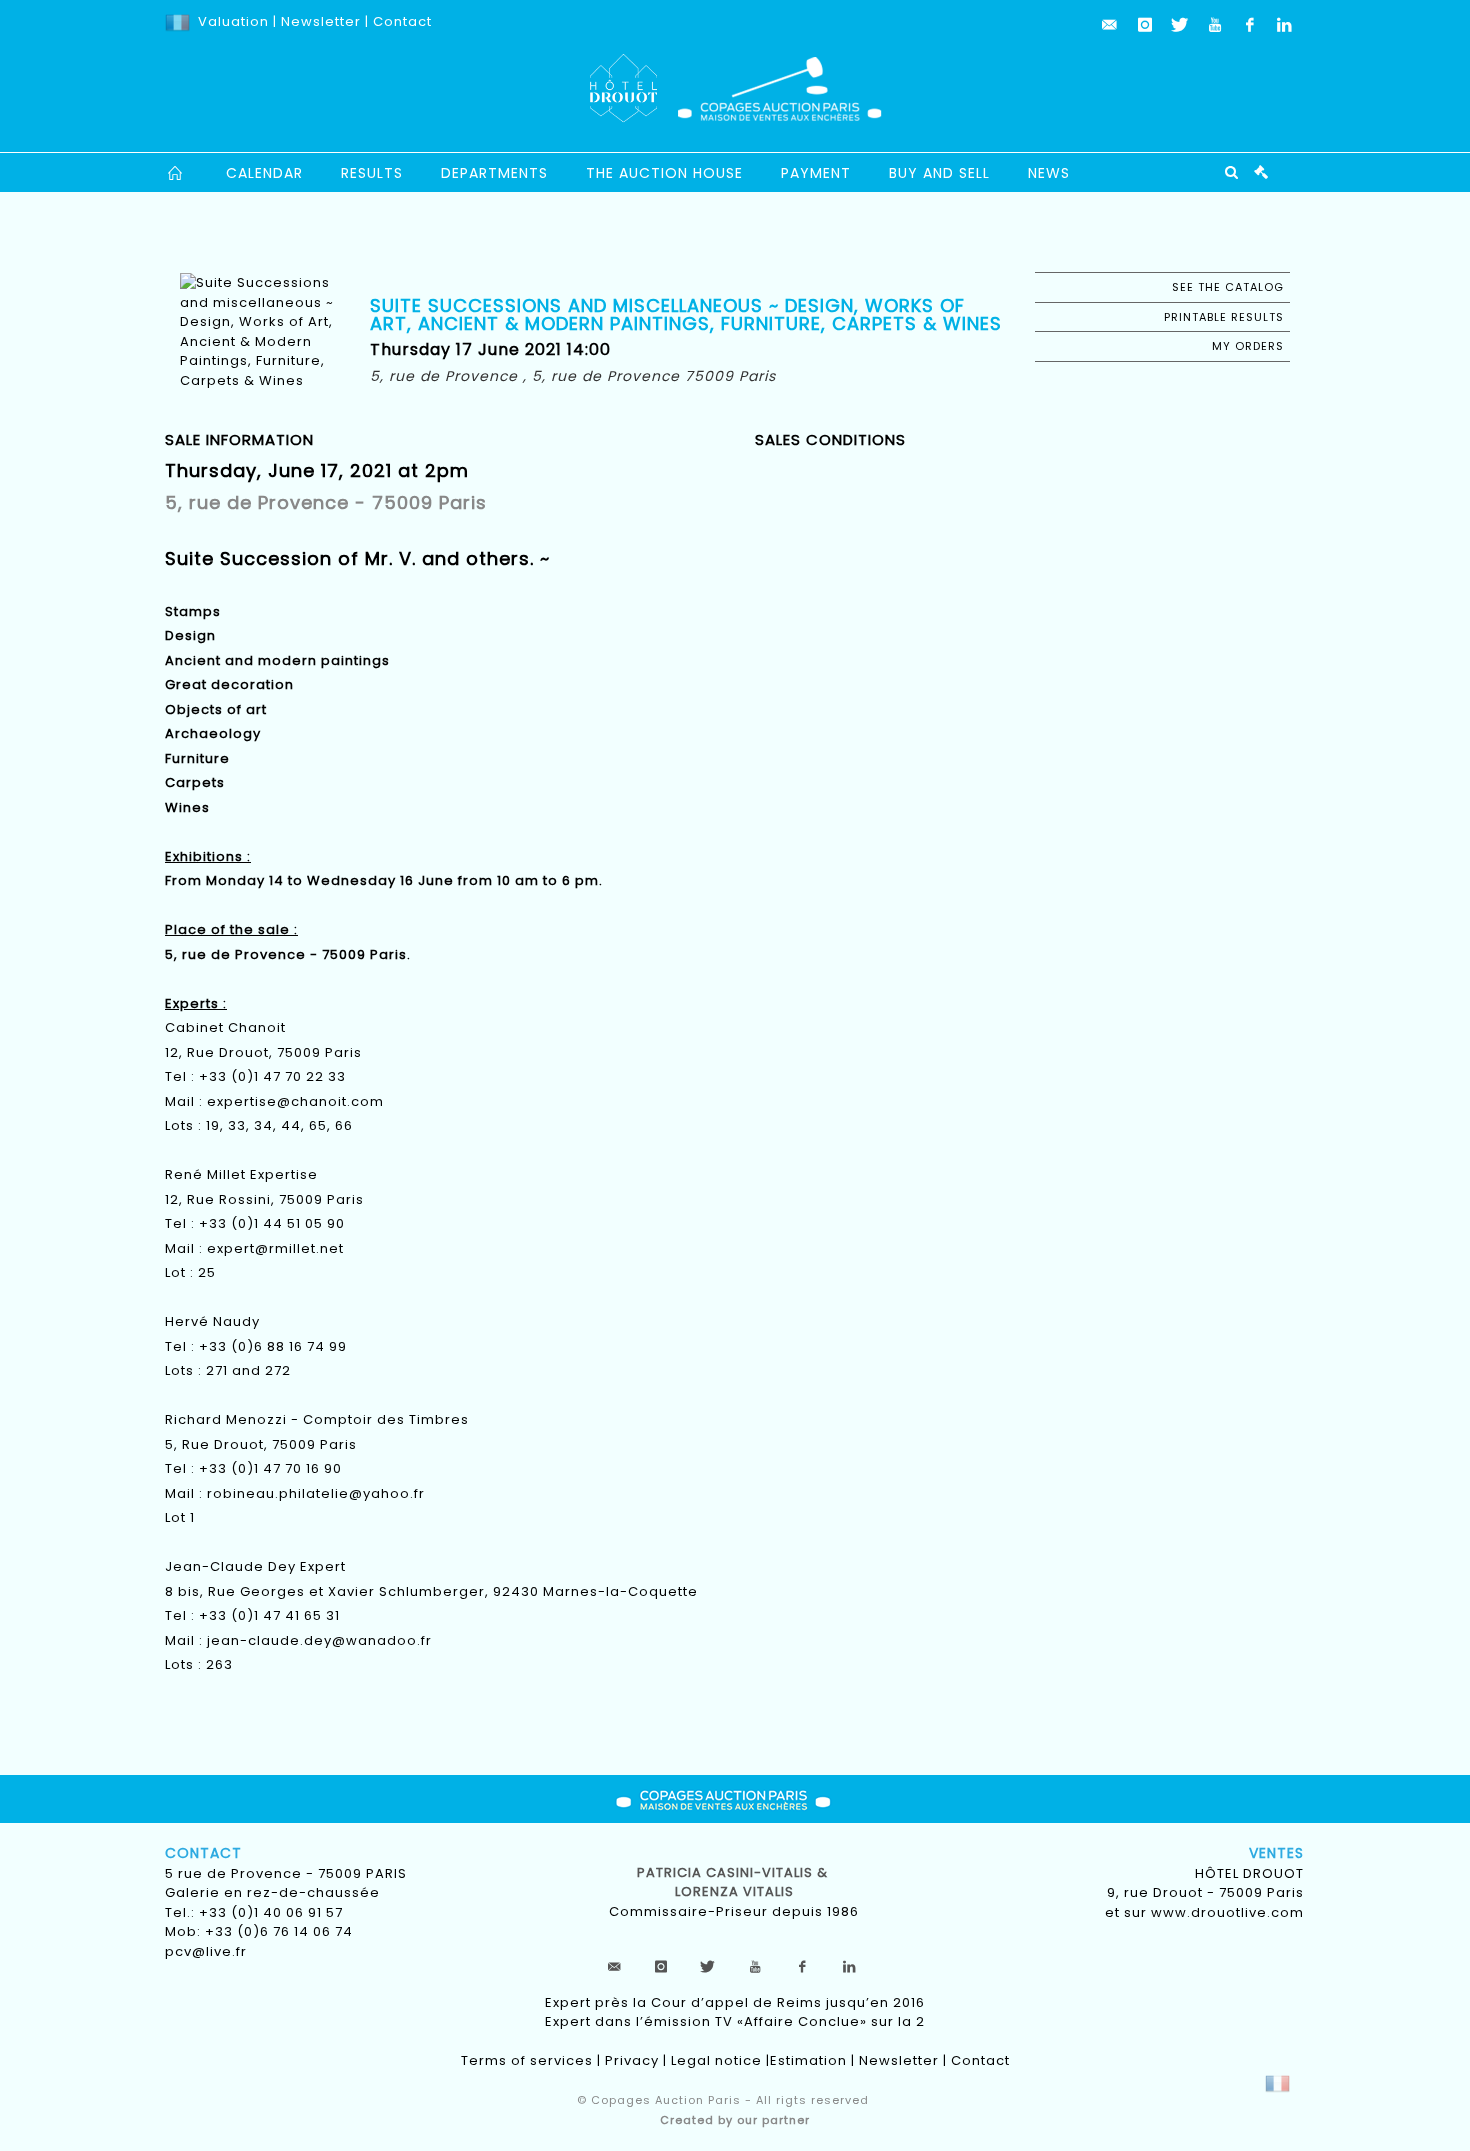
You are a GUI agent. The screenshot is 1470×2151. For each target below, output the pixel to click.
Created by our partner (735, 2120)
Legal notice (716, 2060)
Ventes (1276, 1853)
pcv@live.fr (206, 1951)
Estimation (808, 2060)
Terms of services (527, 2060)
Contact (402, 21)
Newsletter (319, 21)
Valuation (233, 21)
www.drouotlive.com (1227, 1912)
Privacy (632, 2060)
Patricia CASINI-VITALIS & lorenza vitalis (734, 1882)
